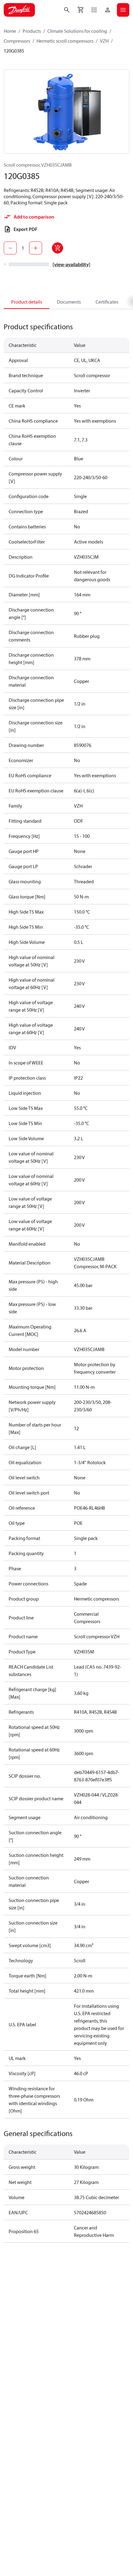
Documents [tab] (69, 302)
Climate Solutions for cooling (77, 31)
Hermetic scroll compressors (65, 41)
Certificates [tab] (107, 302)
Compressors (17, 41)
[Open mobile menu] (123, 10)
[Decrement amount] (10, 248)
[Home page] (19, 10)
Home (10, 31)
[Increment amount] (36, 248)
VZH (104, 41)
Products (32, 31)
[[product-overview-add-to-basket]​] (58, 248)
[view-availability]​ (71, 264)
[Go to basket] (80, 10)
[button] (94, 10)
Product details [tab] (27, 302)
